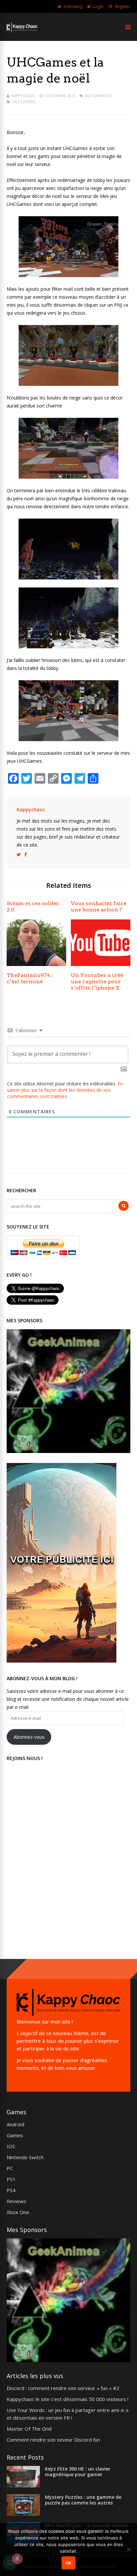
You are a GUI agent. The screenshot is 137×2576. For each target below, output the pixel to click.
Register (123, 6)
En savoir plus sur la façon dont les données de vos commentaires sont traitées (65, 1090)
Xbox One (18, 2212)
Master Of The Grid (29, 2429)
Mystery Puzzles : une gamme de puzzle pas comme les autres (83, 2500)
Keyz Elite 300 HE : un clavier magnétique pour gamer (78, 2472)
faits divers (24, 102)
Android (15, 2124)
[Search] (124, 1206)
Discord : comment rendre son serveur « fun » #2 (63, 2388)
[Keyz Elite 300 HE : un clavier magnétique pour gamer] (23, 2486)
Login (98, 6)
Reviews (16, 2201)
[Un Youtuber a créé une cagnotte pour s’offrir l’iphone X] (101, 964)
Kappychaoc (23, 96)
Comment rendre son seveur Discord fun (53, 2440)
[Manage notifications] (17, 2559)
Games (15, 2135)
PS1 (11, 2179)
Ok (68, 2563)
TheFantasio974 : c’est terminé (30, 978)
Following (73, 6)
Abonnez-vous (29, 1737)
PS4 (11, 2190)
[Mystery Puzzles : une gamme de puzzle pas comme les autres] (23, 2514)
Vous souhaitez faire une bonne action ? (99, 906)
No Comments (99, 96)
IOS (11, 2146)
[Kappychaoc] (22, 31)
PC (10, 2168)
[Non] (129, 2549)
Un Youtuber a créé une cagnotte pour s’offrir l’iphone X (97, 981)
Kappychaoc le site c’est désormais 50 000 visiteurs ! (68, 2399)
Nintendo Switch (25, 2157)
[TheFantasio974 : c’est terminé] (36, 964)
